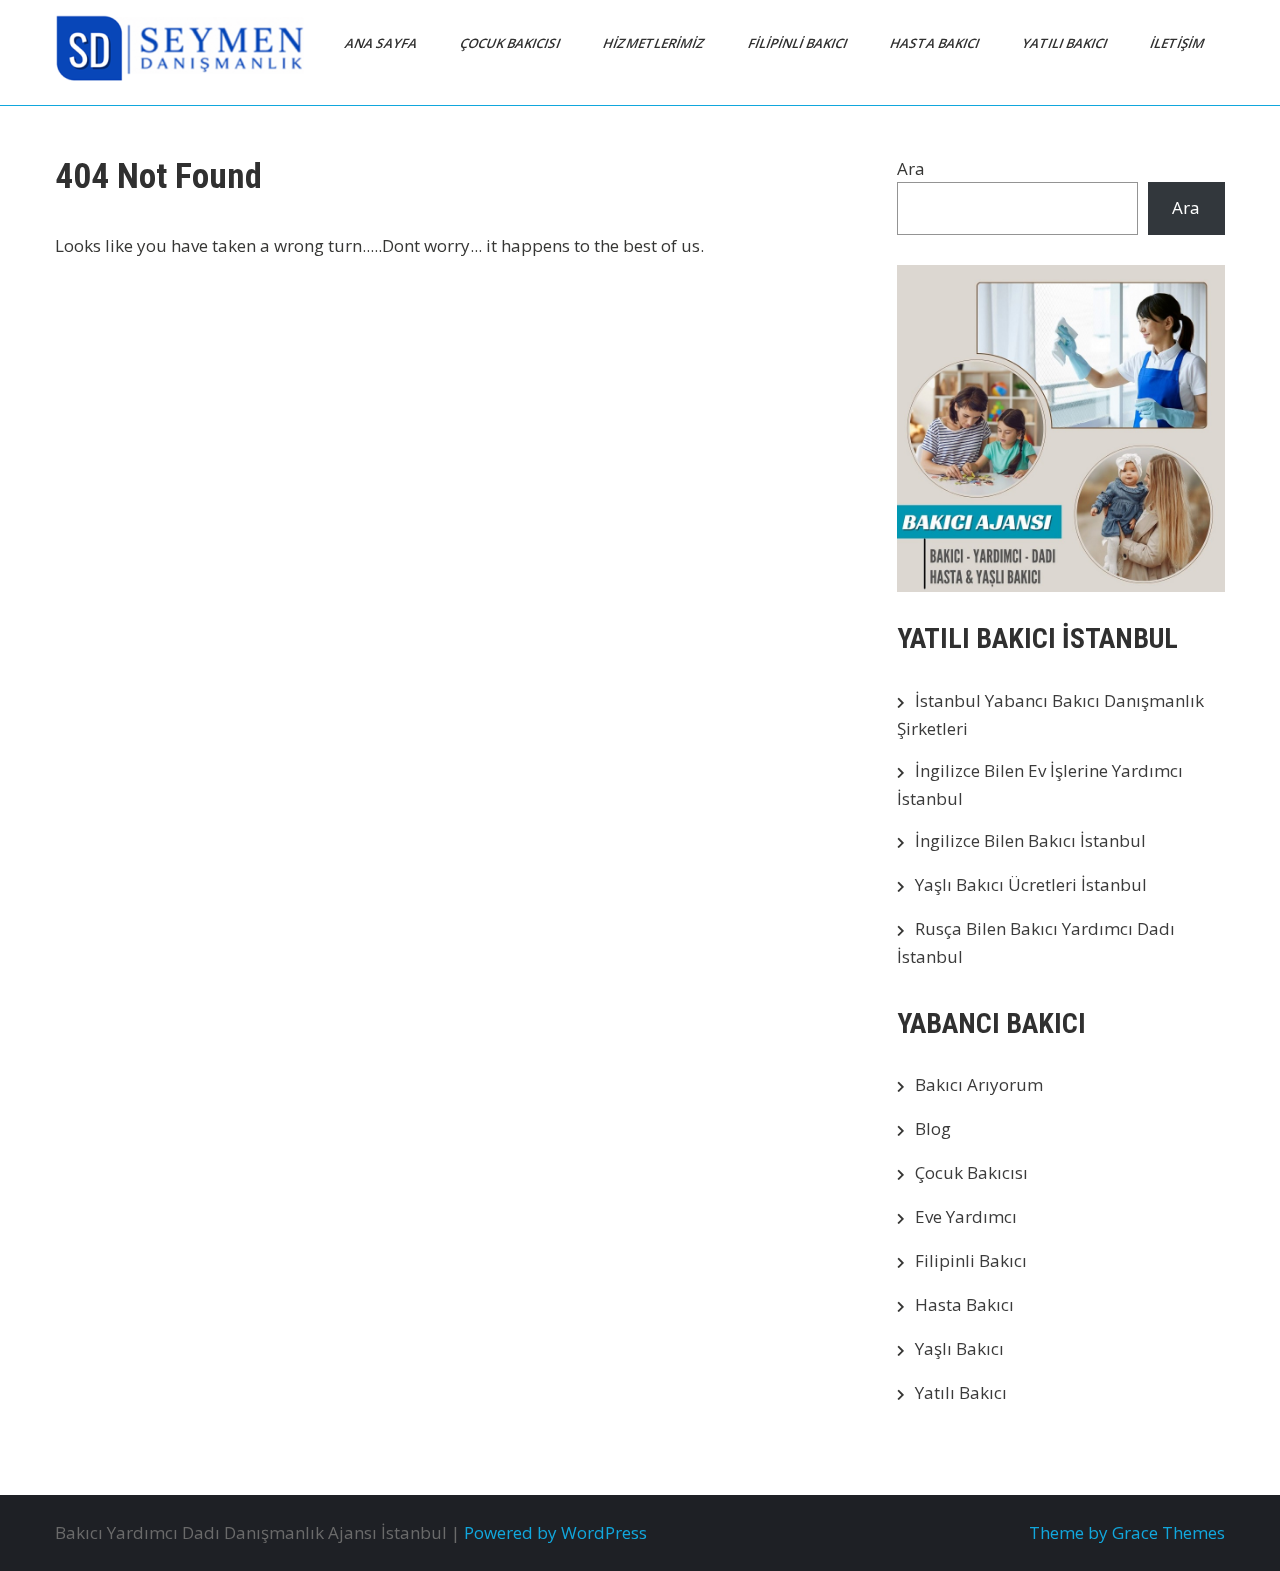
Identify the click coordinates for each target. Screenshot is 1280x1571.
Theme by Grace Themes (1127, 1532)
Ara (911, 168)
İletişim (1178, 43)
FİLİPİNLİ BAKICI (799, 43)
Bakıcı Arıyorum (979, 1084)
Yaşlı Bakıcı (959, 1348)
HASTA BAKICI (936, 43)
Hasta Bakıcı (964, 1304)
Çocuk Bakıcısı (971, 1172)
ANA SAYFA (382, 43)
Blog (933, 1128)
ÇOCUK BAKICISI (511, 43)
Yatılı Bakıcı (961, 1392)
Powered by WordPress (555, 1532)
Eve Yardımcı (966, 1216)
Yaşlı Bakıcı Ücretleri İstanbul (1031, 884)
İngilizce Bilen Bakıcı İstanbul (1030, 840)
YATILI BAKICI (1066, 43)
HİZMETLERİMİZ (655, 43)
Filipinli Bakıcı (971, 1260)
